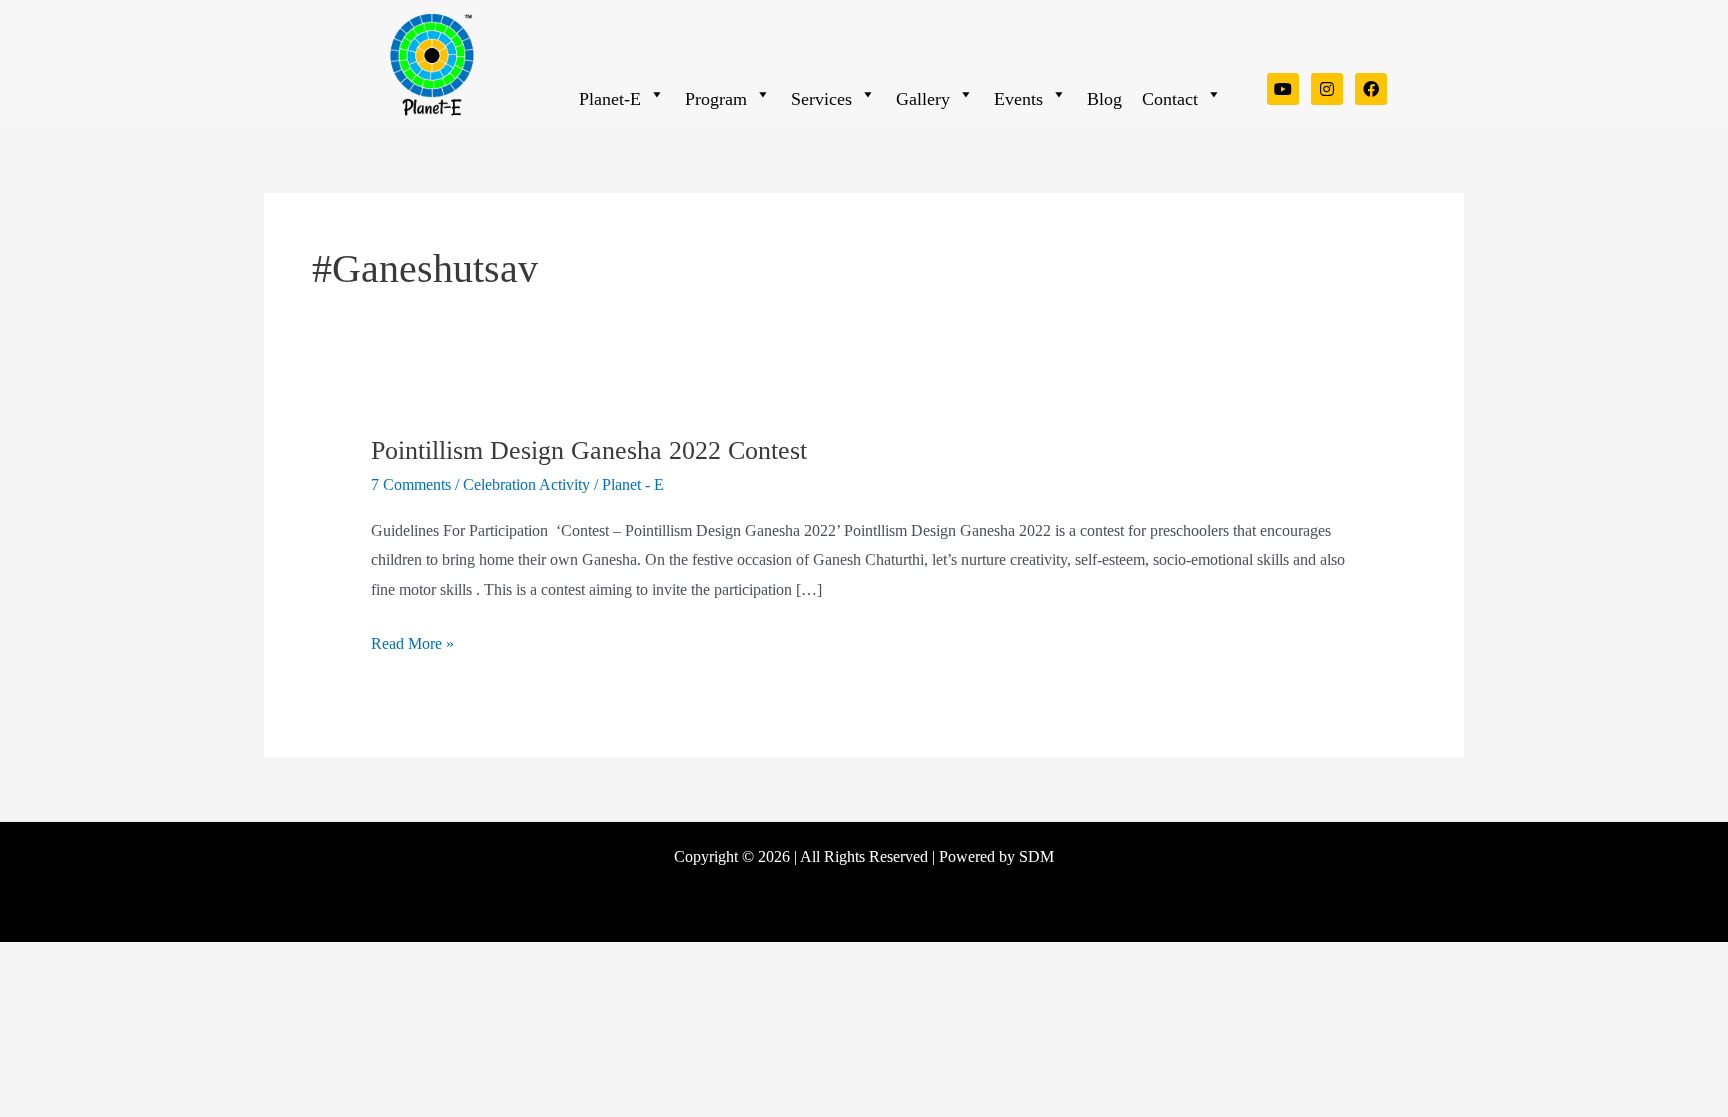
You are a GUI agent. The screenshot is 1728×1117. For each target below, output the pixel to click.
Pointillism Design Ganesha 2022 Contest (589, 450)
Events (1018, 99)
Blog (1104, 99)
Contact (1170, 99)
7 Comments (411, 484)
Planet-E (610, 99)
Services (821, 99)
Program (716, 99)
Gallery (923, 99)
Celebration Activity (526, 484)
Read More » (412, 640)
